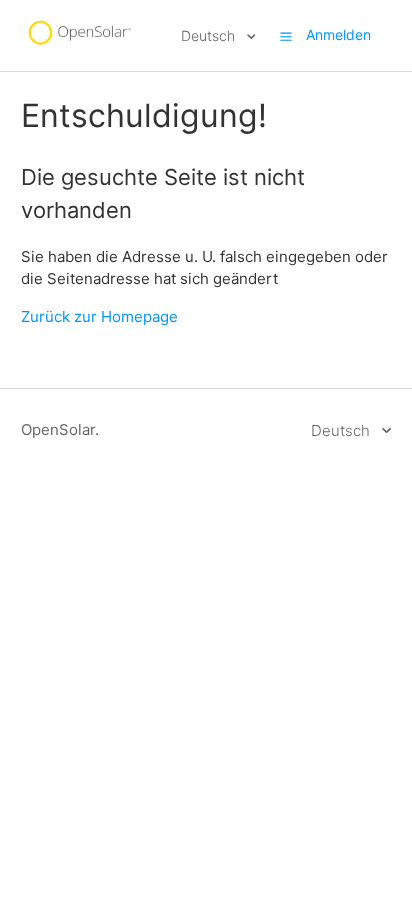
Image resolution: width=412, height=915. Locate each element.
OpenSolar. (60, 429)
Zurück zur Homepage (99, 316)
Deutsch (210, 35)
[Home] (79, 45)
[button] (286, 36)
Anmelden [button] (338, 34)
